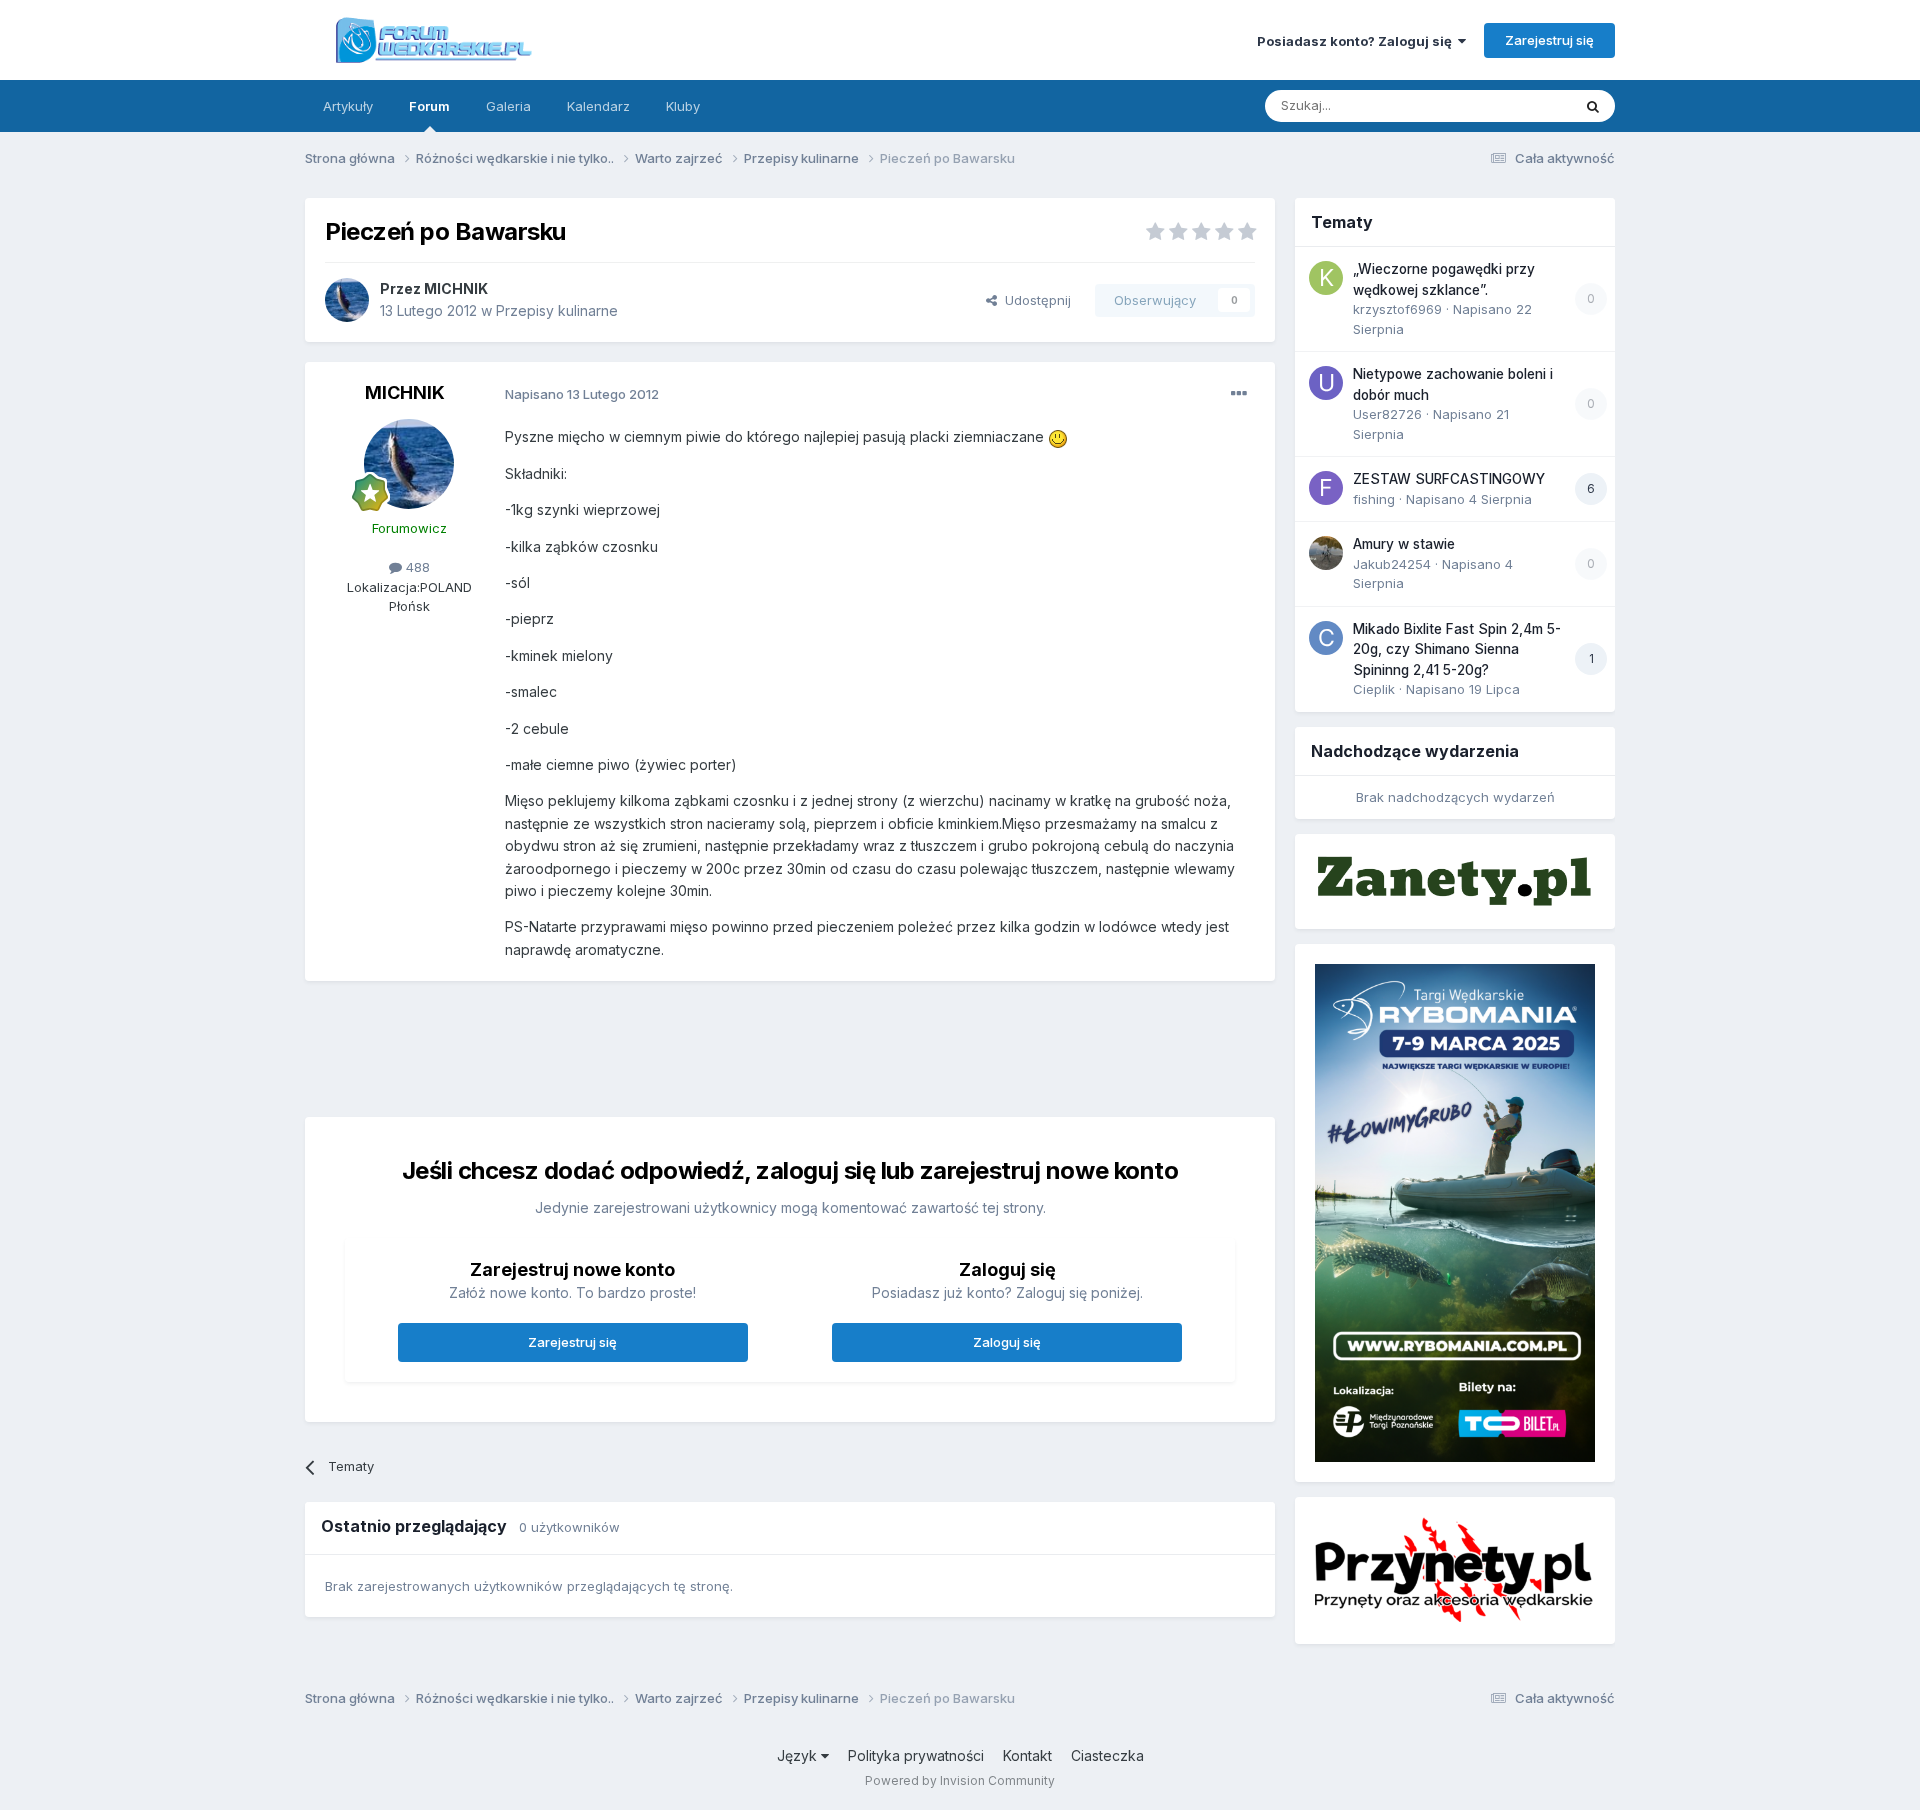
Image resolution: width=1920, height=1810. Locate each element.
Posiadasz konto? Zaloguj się (1357, 41)
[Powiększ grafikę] (1058, 436)
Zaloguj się (1007, 1342)
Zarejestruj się (1549, 40)
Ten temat (1514, 105)
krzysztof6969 (1397, 309)
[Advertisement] (790, 1046)
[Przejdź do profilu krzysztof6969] (1326, 278)
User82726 (1387, 414)
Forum (429, 106)
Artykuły (348, 106)
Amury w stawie (1404, 544)
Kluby (683, 106)
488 (416, 567)
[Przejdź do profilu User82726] (1326, 383)
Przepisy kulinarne (557, 310)
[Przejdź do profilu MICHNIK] (347, 300)
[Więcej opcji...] (1239, 394)
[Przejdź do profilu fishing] (1326, 488)
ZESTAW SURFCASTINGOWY (1449, 479)
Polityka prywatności (916, 1755)
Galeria (508, 106)
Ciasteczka (1107, 1755)
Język (799, 1755)
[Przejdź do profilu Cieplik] (1326, 638)
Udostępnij (1034, 300)
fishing (1374, 499)
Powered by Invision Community (960, 1780)
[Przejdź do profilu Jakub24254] (1326, 553)
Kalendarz (598, 106)
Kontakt (1027, 1755)
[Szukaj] (1593, 106)
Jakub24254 (1392, 564)
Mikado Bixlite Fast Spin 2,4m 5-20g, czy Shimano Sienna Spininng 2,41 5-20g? (1457, 649)
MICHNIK (456, 288)
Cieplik (1374, 689)
